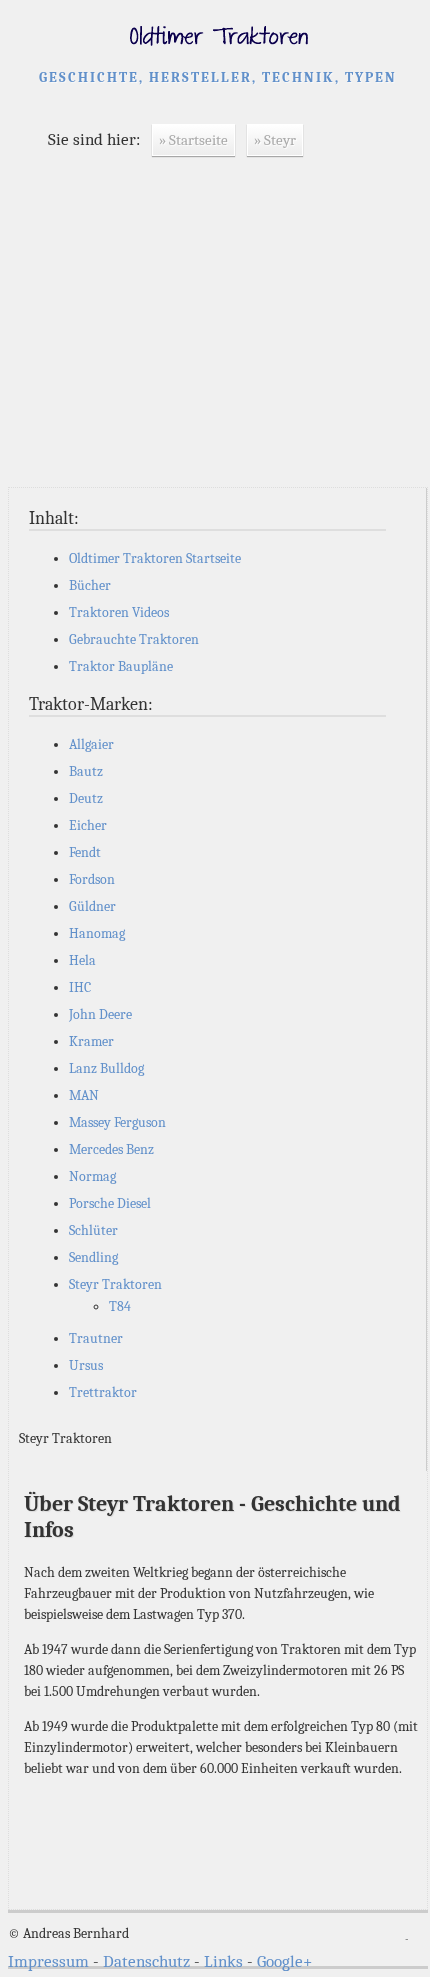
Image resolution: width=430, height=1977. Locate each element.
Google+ (284, 1961)
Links (223, 1961)
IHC (80, 987)
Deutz (86, 798)
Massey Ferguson (117, 1122)
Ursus (86, 1365)
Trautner (96, 1338)
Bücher (90, 585)
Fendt (85, 852)
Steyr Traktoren (115, 1284)
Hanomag (97, 933)
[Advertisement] (218, 337)
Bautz (86, 771)
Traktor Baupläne (121, 666)
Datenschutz (146, 1961)
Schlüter (93, 1230)
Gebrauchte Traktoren (134, 639)
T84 (120, 1306)
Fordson (92, 879)
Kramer (91, 1041)
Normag (92, 1176)
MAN (84, 1095)
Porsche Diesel (110, 1203)
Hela (82, 960)
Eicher (88, 825)
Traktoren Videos (119, 612)
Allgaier (91, 744)
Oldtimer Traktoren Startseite (155, 558)
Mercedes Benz (111, 1149)
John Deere (100, 1014)
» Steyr (275, 140)
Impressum (48, 1961)
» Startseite (193, 140)
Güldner (92, 906)
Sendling (93, 1257)
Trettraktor (103, 1392)
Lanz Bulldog (106, 1068)
